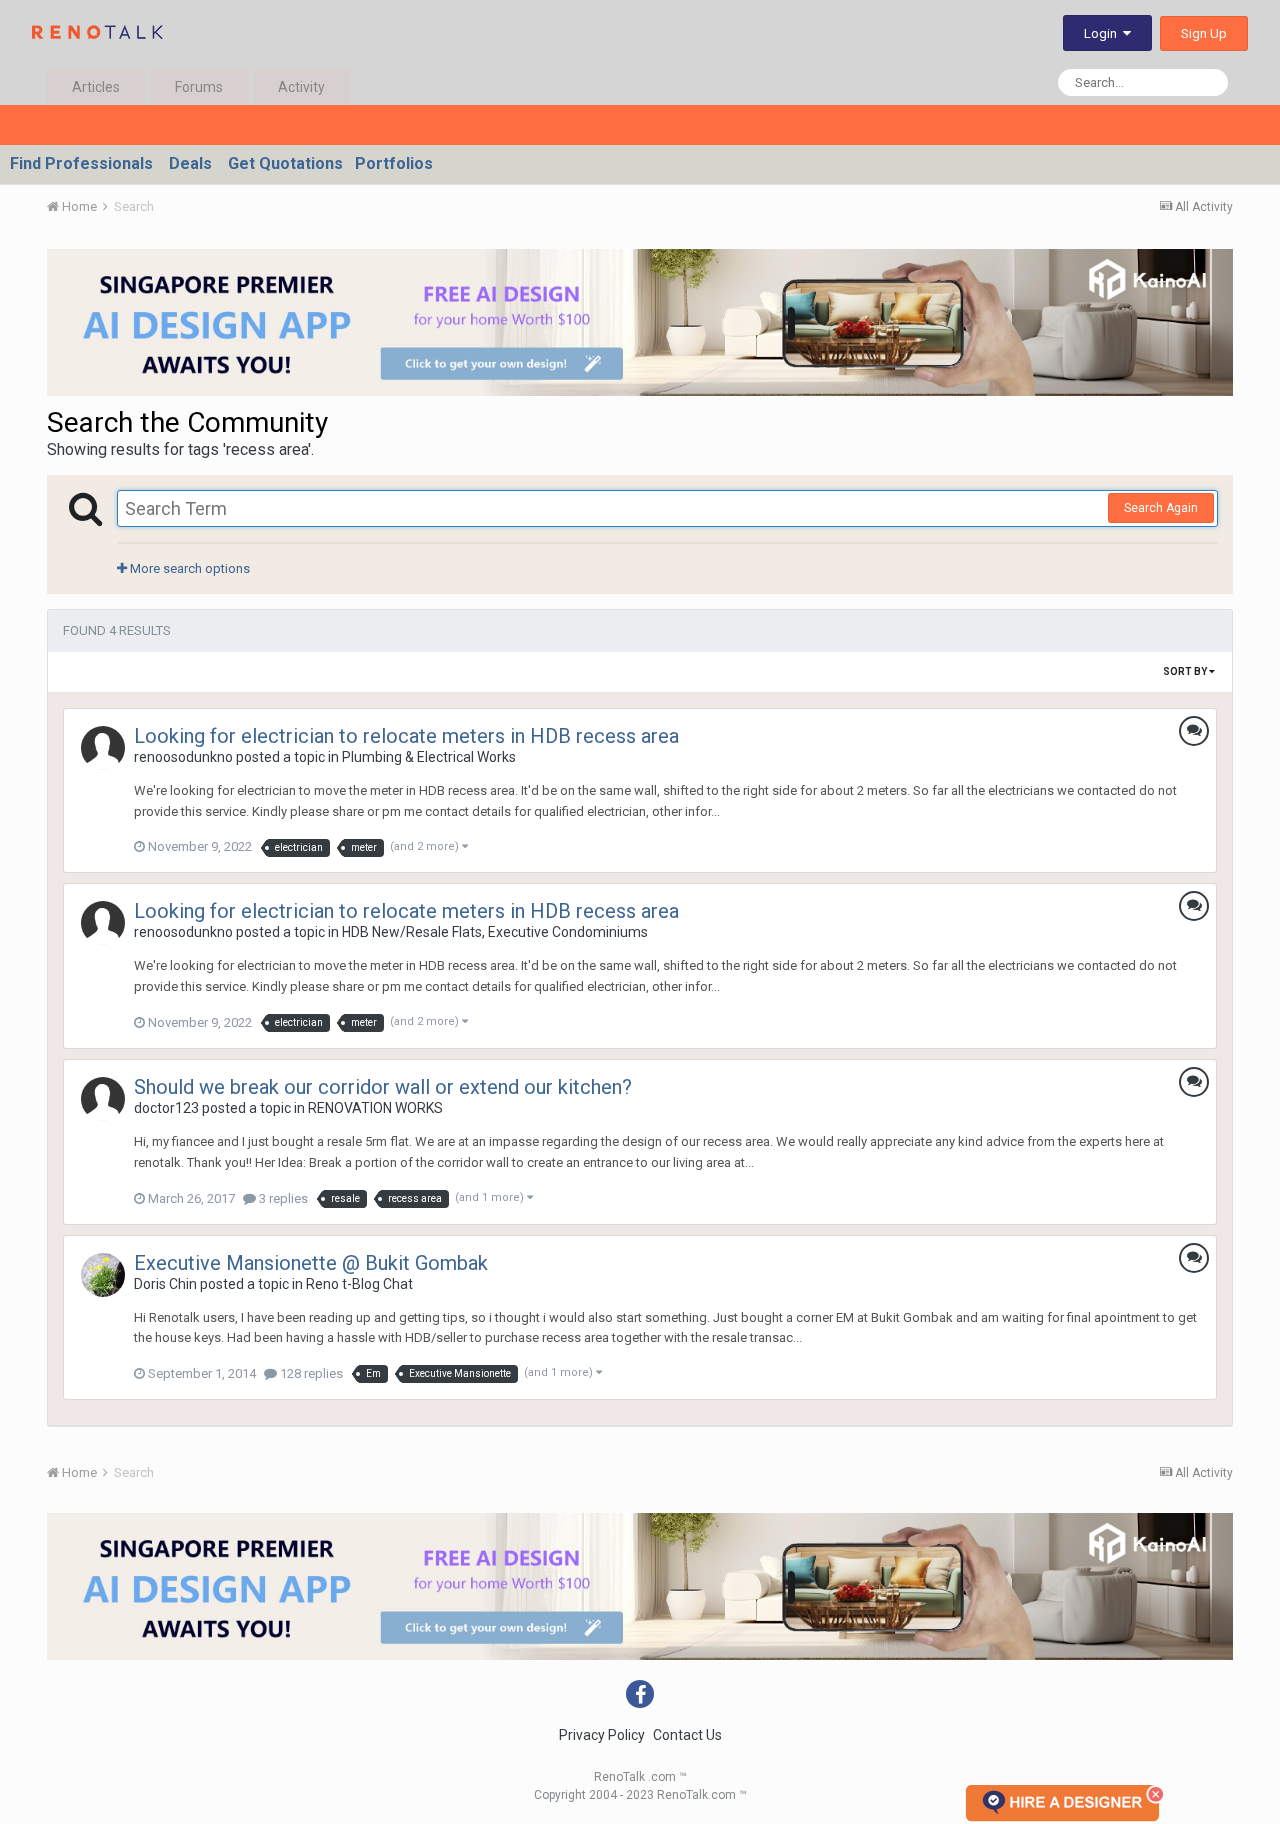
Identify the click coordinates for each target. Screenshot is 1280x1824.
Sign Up (1204, 33)
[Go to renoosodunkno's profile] (103, 748)
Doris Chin (165, 1284)
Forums (199, 87)
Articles (96, 87)
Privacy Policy (602, 1735)
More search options (188, 568)
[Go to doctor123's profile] (103, 1099)
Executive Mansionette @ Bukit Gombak (311, 1263)
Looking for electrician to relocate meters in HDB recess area (406, 736)
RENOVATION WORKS (375, 1108)
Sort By (1186, 671)
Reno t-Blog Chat (359, 1284)
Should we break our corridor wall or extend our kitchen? (383, 1087)
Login (1103, 33)
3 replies (282, 1198)
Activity (301, 87)
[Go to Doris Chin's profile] (103, 1275)
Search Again (1161, 508)
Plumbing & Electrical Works (429, 757)
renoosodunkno (183, 757)
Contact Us (687, 1735)
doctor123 (166, 1108)
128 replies (310, 1373)
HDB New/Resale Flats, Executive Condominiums (495, 932)
